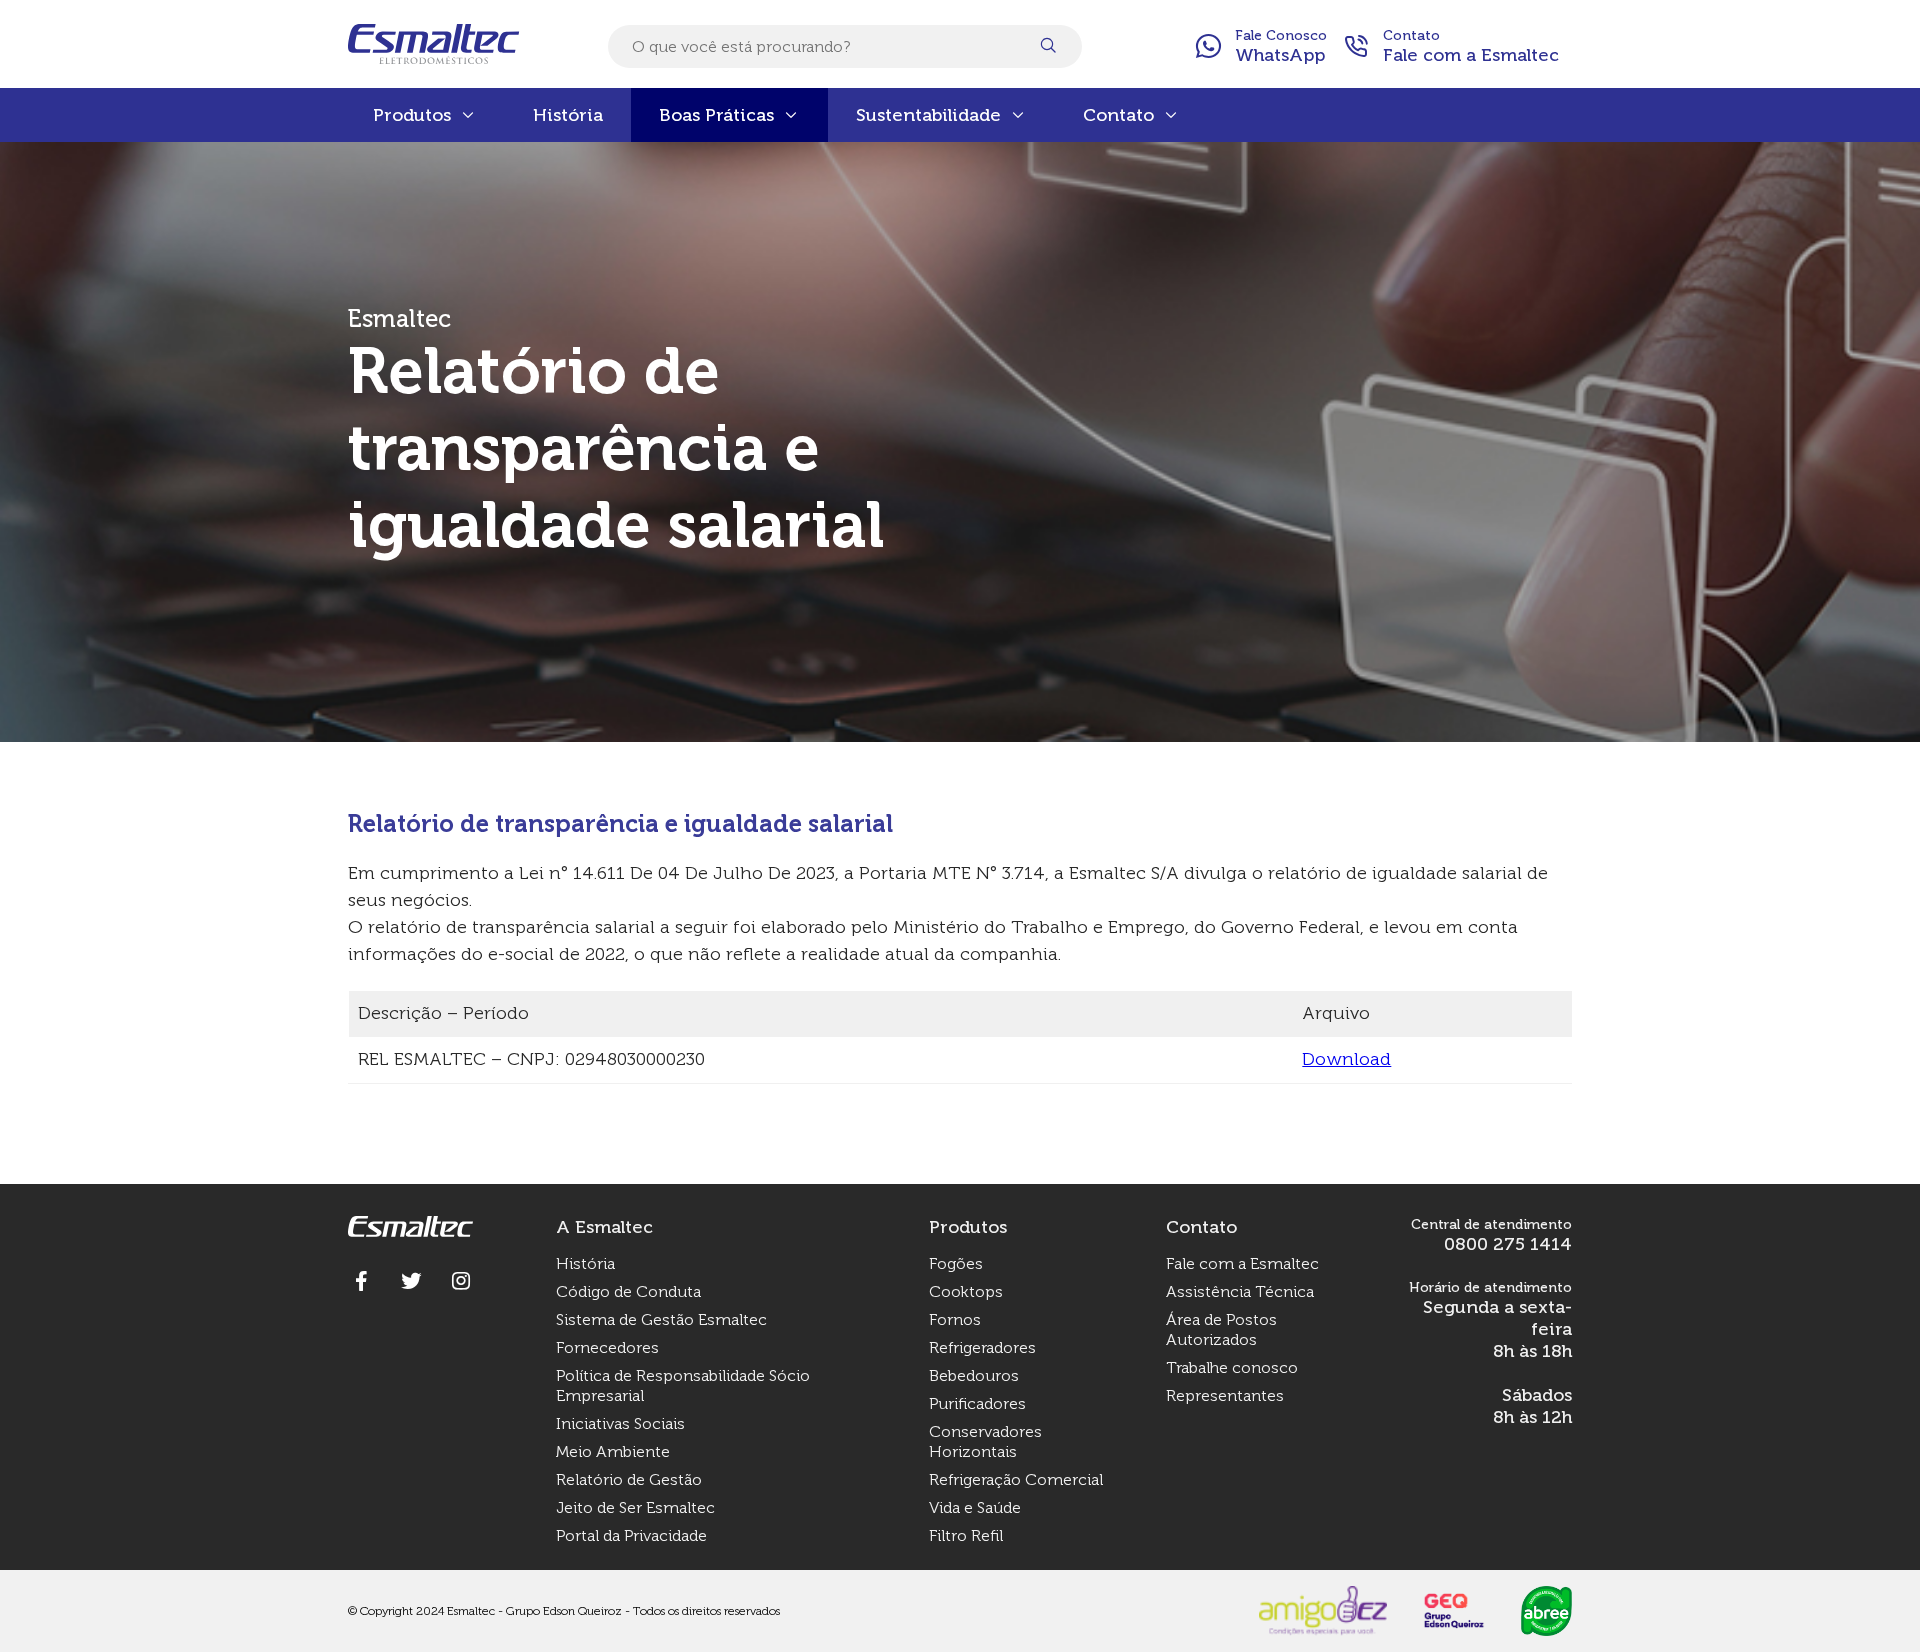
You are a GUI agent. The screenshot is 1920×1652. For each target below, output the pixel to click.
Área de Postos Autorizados (1221, 1329)
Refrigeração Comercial (1016, 1479)
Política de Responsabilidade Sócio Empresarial (683, 1385)
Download (1346, 1059)
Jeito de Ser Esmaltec (635, 1507)
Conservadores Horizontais (985, 1441)
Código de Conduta (628, 1291)
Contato (1118, 115)
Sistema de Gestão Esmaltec (661, 1319)
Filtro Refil (966, 1535)
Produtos (412, 115)
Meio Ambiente (613, 1451)
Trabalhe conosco (1232, 1367)
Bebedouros (974, 1375)
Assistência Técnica (1240, 1291)
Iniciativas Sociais (620, 1423)
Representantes (1225, 1395)
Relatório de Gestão (629, 1479)
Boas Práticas (716, 115)
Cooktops (966, 1291)
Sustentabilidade (928, 115)
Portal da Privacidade (631, 1535)
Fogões (956, 1263)
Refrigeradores (982, 1347)
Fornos (955, 1319)
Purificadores (977, 1403)
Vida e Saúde (975, 1507)
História (568, 115)
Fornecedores (607, 1347)
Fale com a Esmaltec (1242, 1263)
